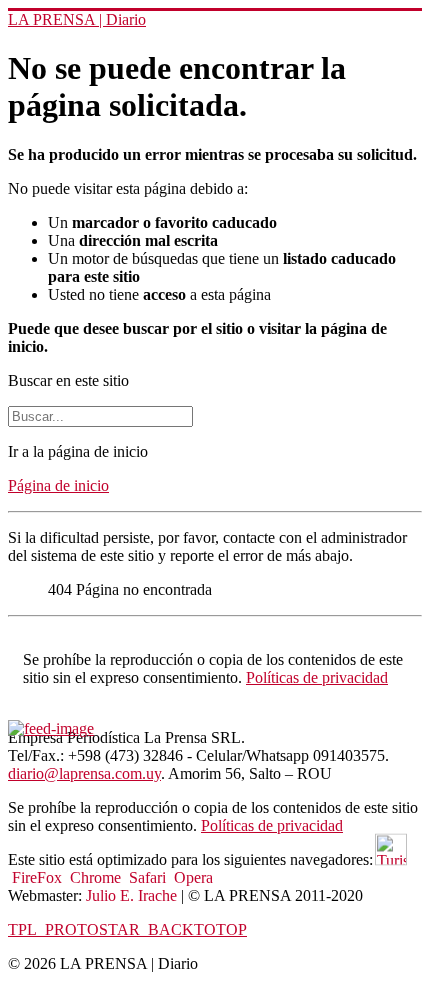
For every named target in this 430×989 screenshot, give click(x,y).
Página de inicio (58, 485)
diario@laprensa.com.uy (84, 773)
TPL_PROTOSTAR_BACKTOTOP (127, 929)
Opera (193, 877)
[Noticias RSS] (51, 729)
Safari (149, 877)
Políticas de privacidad (317, 677)
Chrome (97, 877)
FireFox (39, 877)
